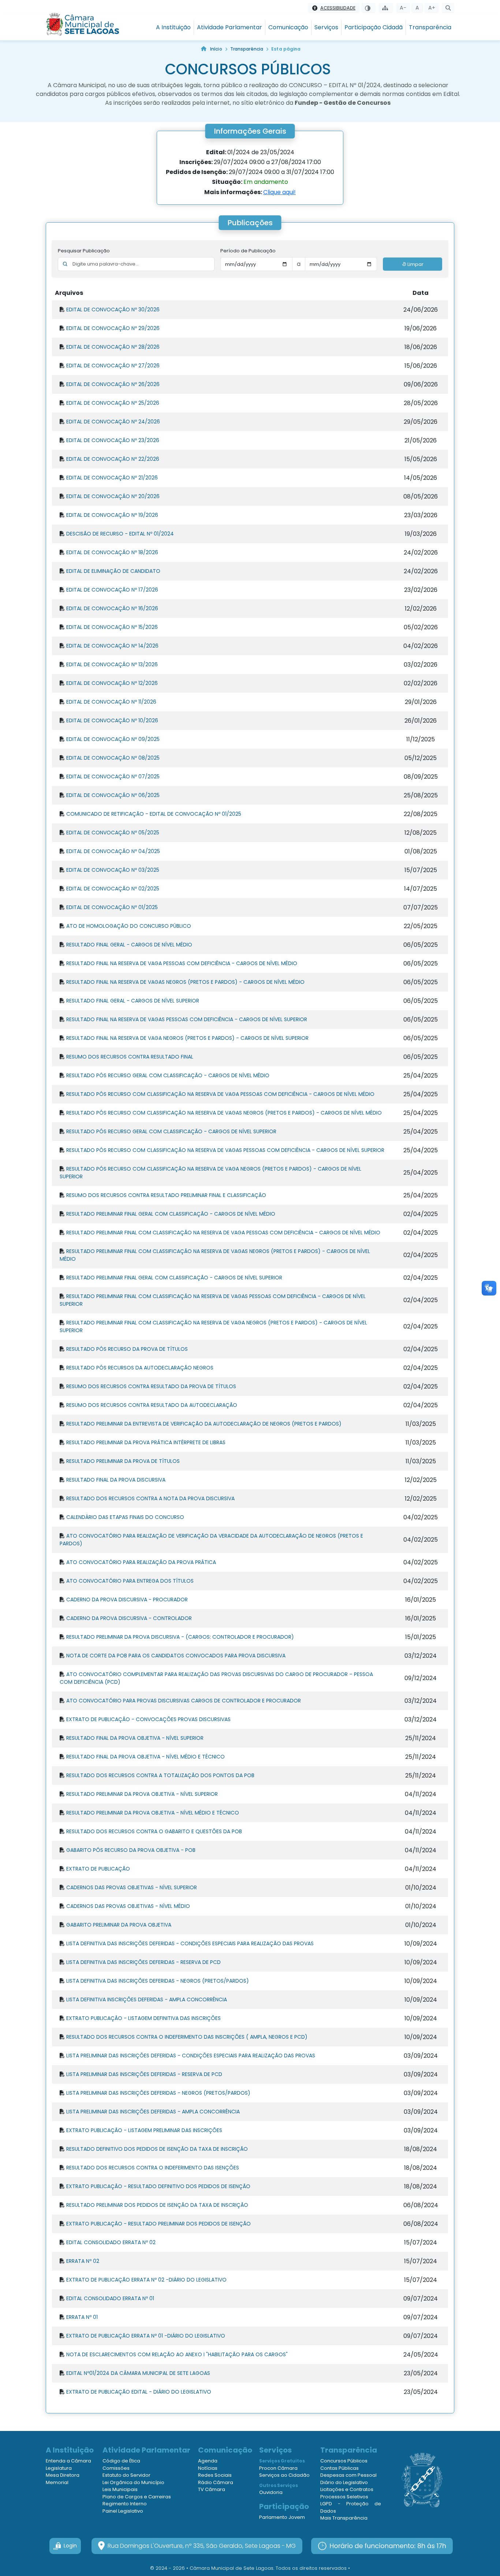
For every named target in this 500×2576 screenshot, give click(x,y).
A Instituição (173, 27)
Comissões (116, 2468)
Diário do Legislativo (344, 2482)
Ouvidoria (271, 2492)
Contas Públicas (339, 2468)
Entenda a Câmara (68, 2461)
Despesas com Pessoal (348, 2475)
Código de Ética (121, 2461)
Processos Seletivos (344, 2497)
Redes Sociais (215, 2475)
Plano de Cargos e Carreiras (137, 2497)
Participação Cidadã (374, 27)
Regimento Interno (125, 2504)
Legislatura (59, 2468)
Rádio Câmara (216, 2482)
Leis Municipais (120, 2489)
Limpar (415, 264)
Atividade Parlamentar (230, 27)
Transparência (430, 27)
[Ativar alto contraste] (368, 8)
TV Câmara (212, 2489)
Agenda (208, 2461)
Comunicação (288, 27)
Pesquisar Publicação (84, 251)
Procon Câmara (278, 2468)
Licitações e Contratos (347, 2489)
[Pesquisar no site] (448, 8)
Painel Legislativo (123, 2511)
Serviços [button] (326, 27)
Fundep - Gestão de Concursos (343, 103)
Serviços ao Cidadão (284, 2475)
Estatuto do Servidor (126, 2475)
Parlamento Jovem (282, 2517)
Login (70, 2546)
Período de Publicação (248, 251)
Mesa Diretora (63, 2475)
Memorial (57, 2482)
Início (216, 49)
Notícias (208, 2468)
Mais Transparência (344, 2518)
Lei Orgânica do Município (133, 2482)
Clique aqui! (279, 192)
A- (403, 8)
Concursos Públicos (344, 2461)
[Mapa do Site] (386, 8)
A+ (432, 8)
